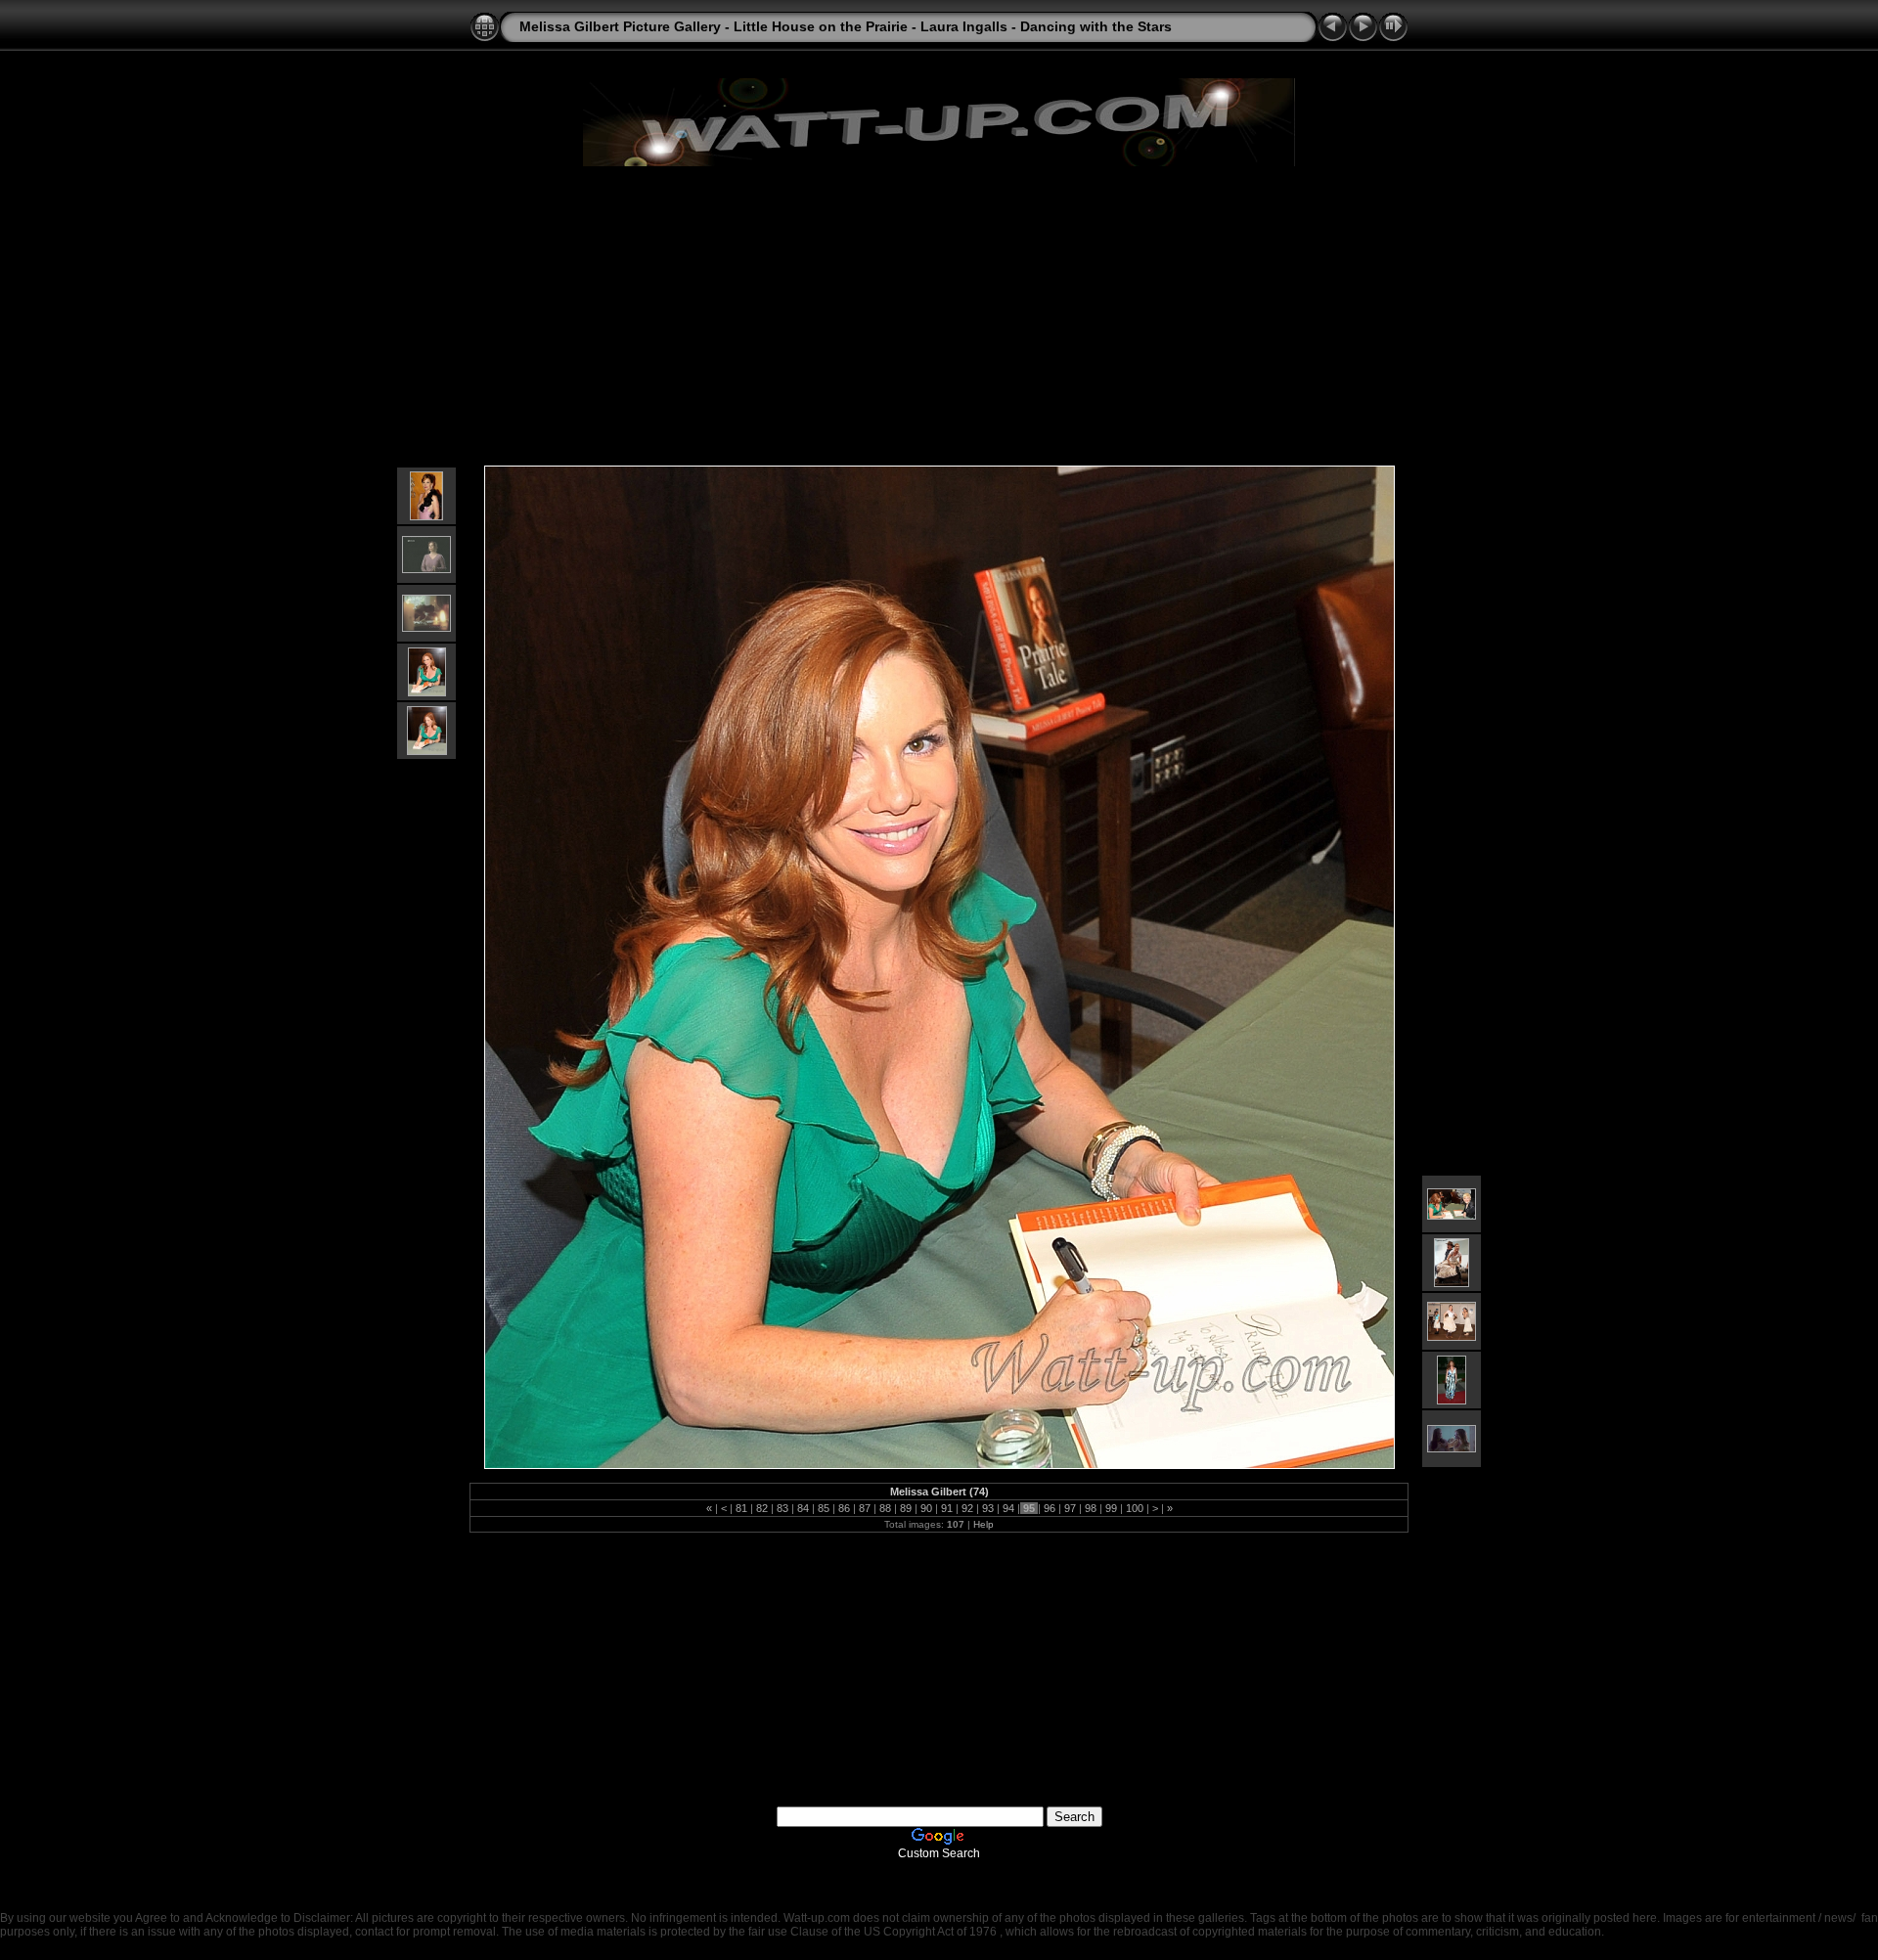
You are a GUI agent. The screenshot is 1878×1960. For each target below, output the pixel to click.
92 (967, 1508)
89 (906, 1508)
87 (865, 1508)
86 (844, 1508)
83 (782, 1508)
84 (803, 1508)
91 (947, 1508)
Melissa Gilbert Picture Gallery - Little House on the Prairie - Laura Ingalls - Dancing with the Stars (846, 26)
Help (984, 1524)
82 (762, 1508)
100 (1135, 1508)
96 (1050, 1508)
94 (1008, 1508)
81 (741, 1508)
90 (926, 1508)
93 (988, 1508)
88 (885, 1508)
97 (1070, 1508)
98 (1091, 1508)
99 (1111, 1508)
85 (824, 1508)
